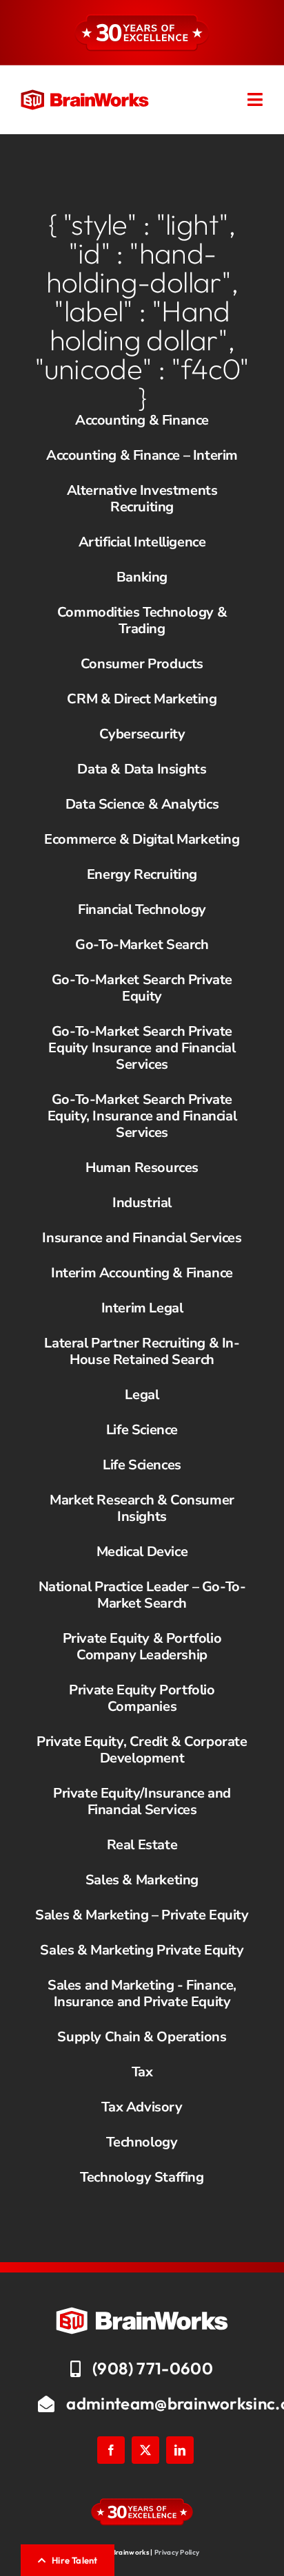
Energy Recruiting (142, 874)
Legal (142, 1395)
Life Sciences (142, 1465)
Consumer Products (142, 664)
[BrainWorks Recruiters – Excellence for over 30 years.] (85, 96)
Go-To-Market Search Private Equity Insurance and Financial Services (142, 1048)
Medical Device (142, 1552)
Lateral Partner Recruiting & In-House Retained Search (142, 1351)
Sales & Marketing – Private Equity (142, 1915)
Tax (142, 2072)
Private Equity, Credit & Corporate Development (142, 1750)
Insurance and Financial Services (142, 1238)
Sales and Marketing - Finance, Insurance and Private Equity (142, 1993)
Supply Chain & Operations (142, 2037)
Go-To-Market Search (142, 945)
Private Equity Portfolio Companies (142, 1698)
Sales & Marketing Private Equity (142, 1950)
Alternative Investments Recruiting (142, 499)
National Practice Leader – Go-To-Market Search (142, 1595)
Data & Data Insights (142, 769)
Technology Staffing (142, 2177)
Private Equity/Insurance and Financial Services (142, 1801)
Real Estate (142, 1845)
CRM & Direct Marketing (142, 699)
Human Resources (142, 1168)
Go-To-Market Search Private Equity (142, 988)
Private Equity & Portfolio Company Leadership (142, 1647)
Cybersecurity (142, 734)
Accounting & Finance (142, 420)
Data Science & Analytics (142, 804)
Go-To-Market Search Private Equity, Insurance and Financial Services (142, 1116)
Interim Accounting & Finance (142, 1273)
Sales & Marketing (142, 1880)
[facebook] (111, 2450)
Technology (142, 2142)
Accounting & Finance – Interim (142, 455)
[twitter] (145, 2450)
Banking (142, 577)
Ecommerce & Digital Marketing (142, 839)
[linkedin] (180, 2450)
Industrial (142, 1203)
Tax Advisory (142, 2107)
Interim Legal (142, 1308)
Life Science (142, 1430)
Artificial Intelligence (142, 542)
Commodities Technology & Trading (142, 620)
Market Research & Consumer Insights (142, 1508)
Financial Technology (142, 909)
